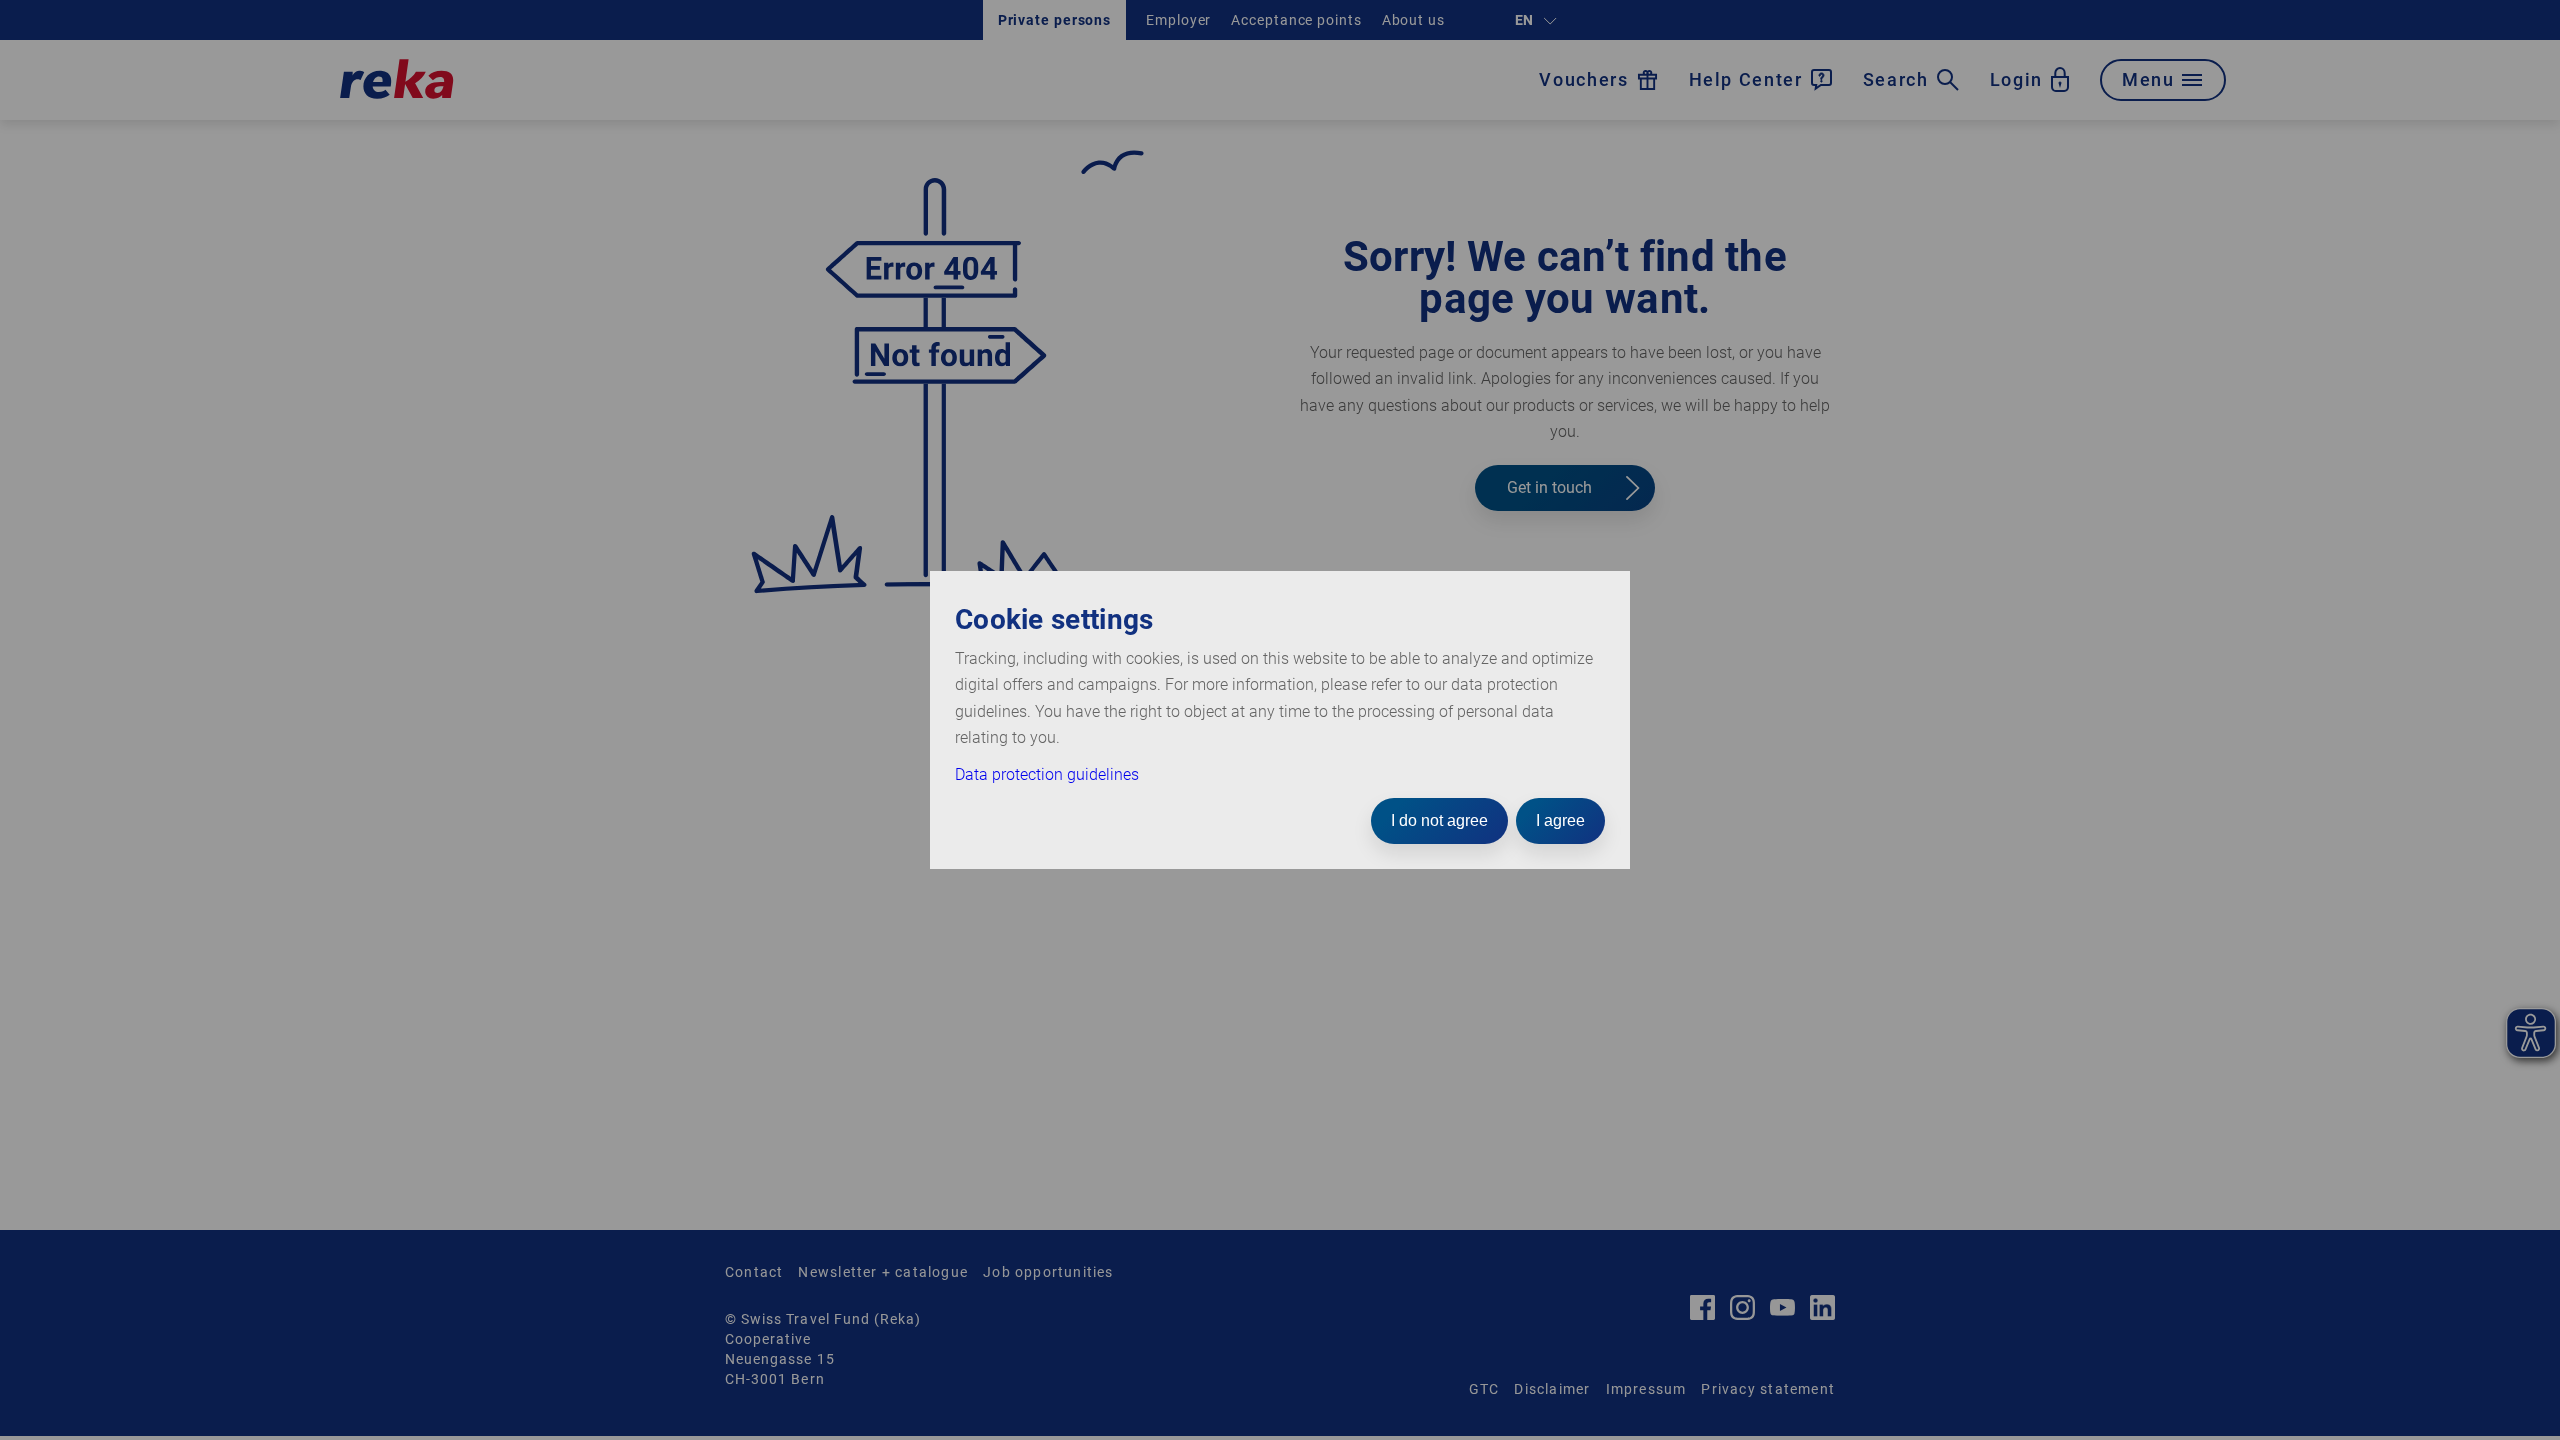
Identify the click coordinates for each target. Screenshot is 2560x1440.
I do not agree (1439, 820)
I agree (1560, 820)
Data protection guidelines (1047, 774)
